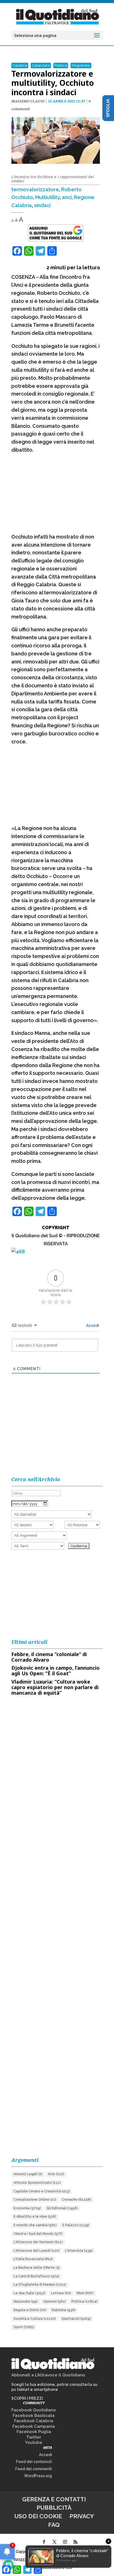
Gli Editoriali (62, 2208)
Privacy (82, 2516)
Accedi (92, 1325)
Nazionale (26, 2301)
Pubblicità (54, 2508)
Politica (61, 65)
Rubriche (64, 2310)
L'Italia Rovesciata (33, 2259)
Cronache (76, 2200)
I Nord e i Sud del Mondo (38, 2234)
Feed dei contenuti (34, 2462)
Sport (24, 2327)
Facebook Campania (34, 2426)
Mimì (85, 2293)
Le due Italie (29, 2293)
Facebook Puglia (34, 2432)
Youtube (34, 2442)
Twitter (34, 2437)
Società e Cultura (35, 2319)
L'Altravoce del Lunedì (37, 2251)
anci (67, 197)
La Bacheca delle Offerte (37, 2268)
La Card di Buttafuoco (36, 2276)
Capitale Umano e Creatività (42, 2191)
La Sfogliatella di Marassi (40, 2285)
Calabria (20, 65)
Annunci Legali (28, 2174)
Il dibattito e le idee (35, 2217)
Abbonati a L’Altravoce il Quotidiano (48, 2375)
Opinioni (55, 2301)
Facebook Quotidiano (34, 2410)
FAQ (54, 2525)
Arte (56, 2174)
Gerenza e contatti (54, 2499)
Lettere (61, 2293)
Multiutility (47, 197)
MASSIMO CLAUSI (28, 101)
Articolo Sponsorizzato (37, 2183)
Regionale (81, 65)
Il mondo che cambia (35, 2225)
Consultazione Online (35, 2200)
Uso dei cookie (38, 2516)
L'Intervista (79, 2251)
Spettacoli (76, 2319)
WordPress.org (38, 2476)
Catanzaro (41, 65)
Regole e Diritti (30, 2310)
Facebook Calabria (34, 2421)
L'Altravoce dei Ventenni (38, 2242)
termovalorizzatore (35, 189)
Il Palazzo (76, 2225)
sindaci (42, 205)
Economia (27, 2208)
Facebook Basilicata (34, 2416)
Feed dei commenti (34, 2469)
